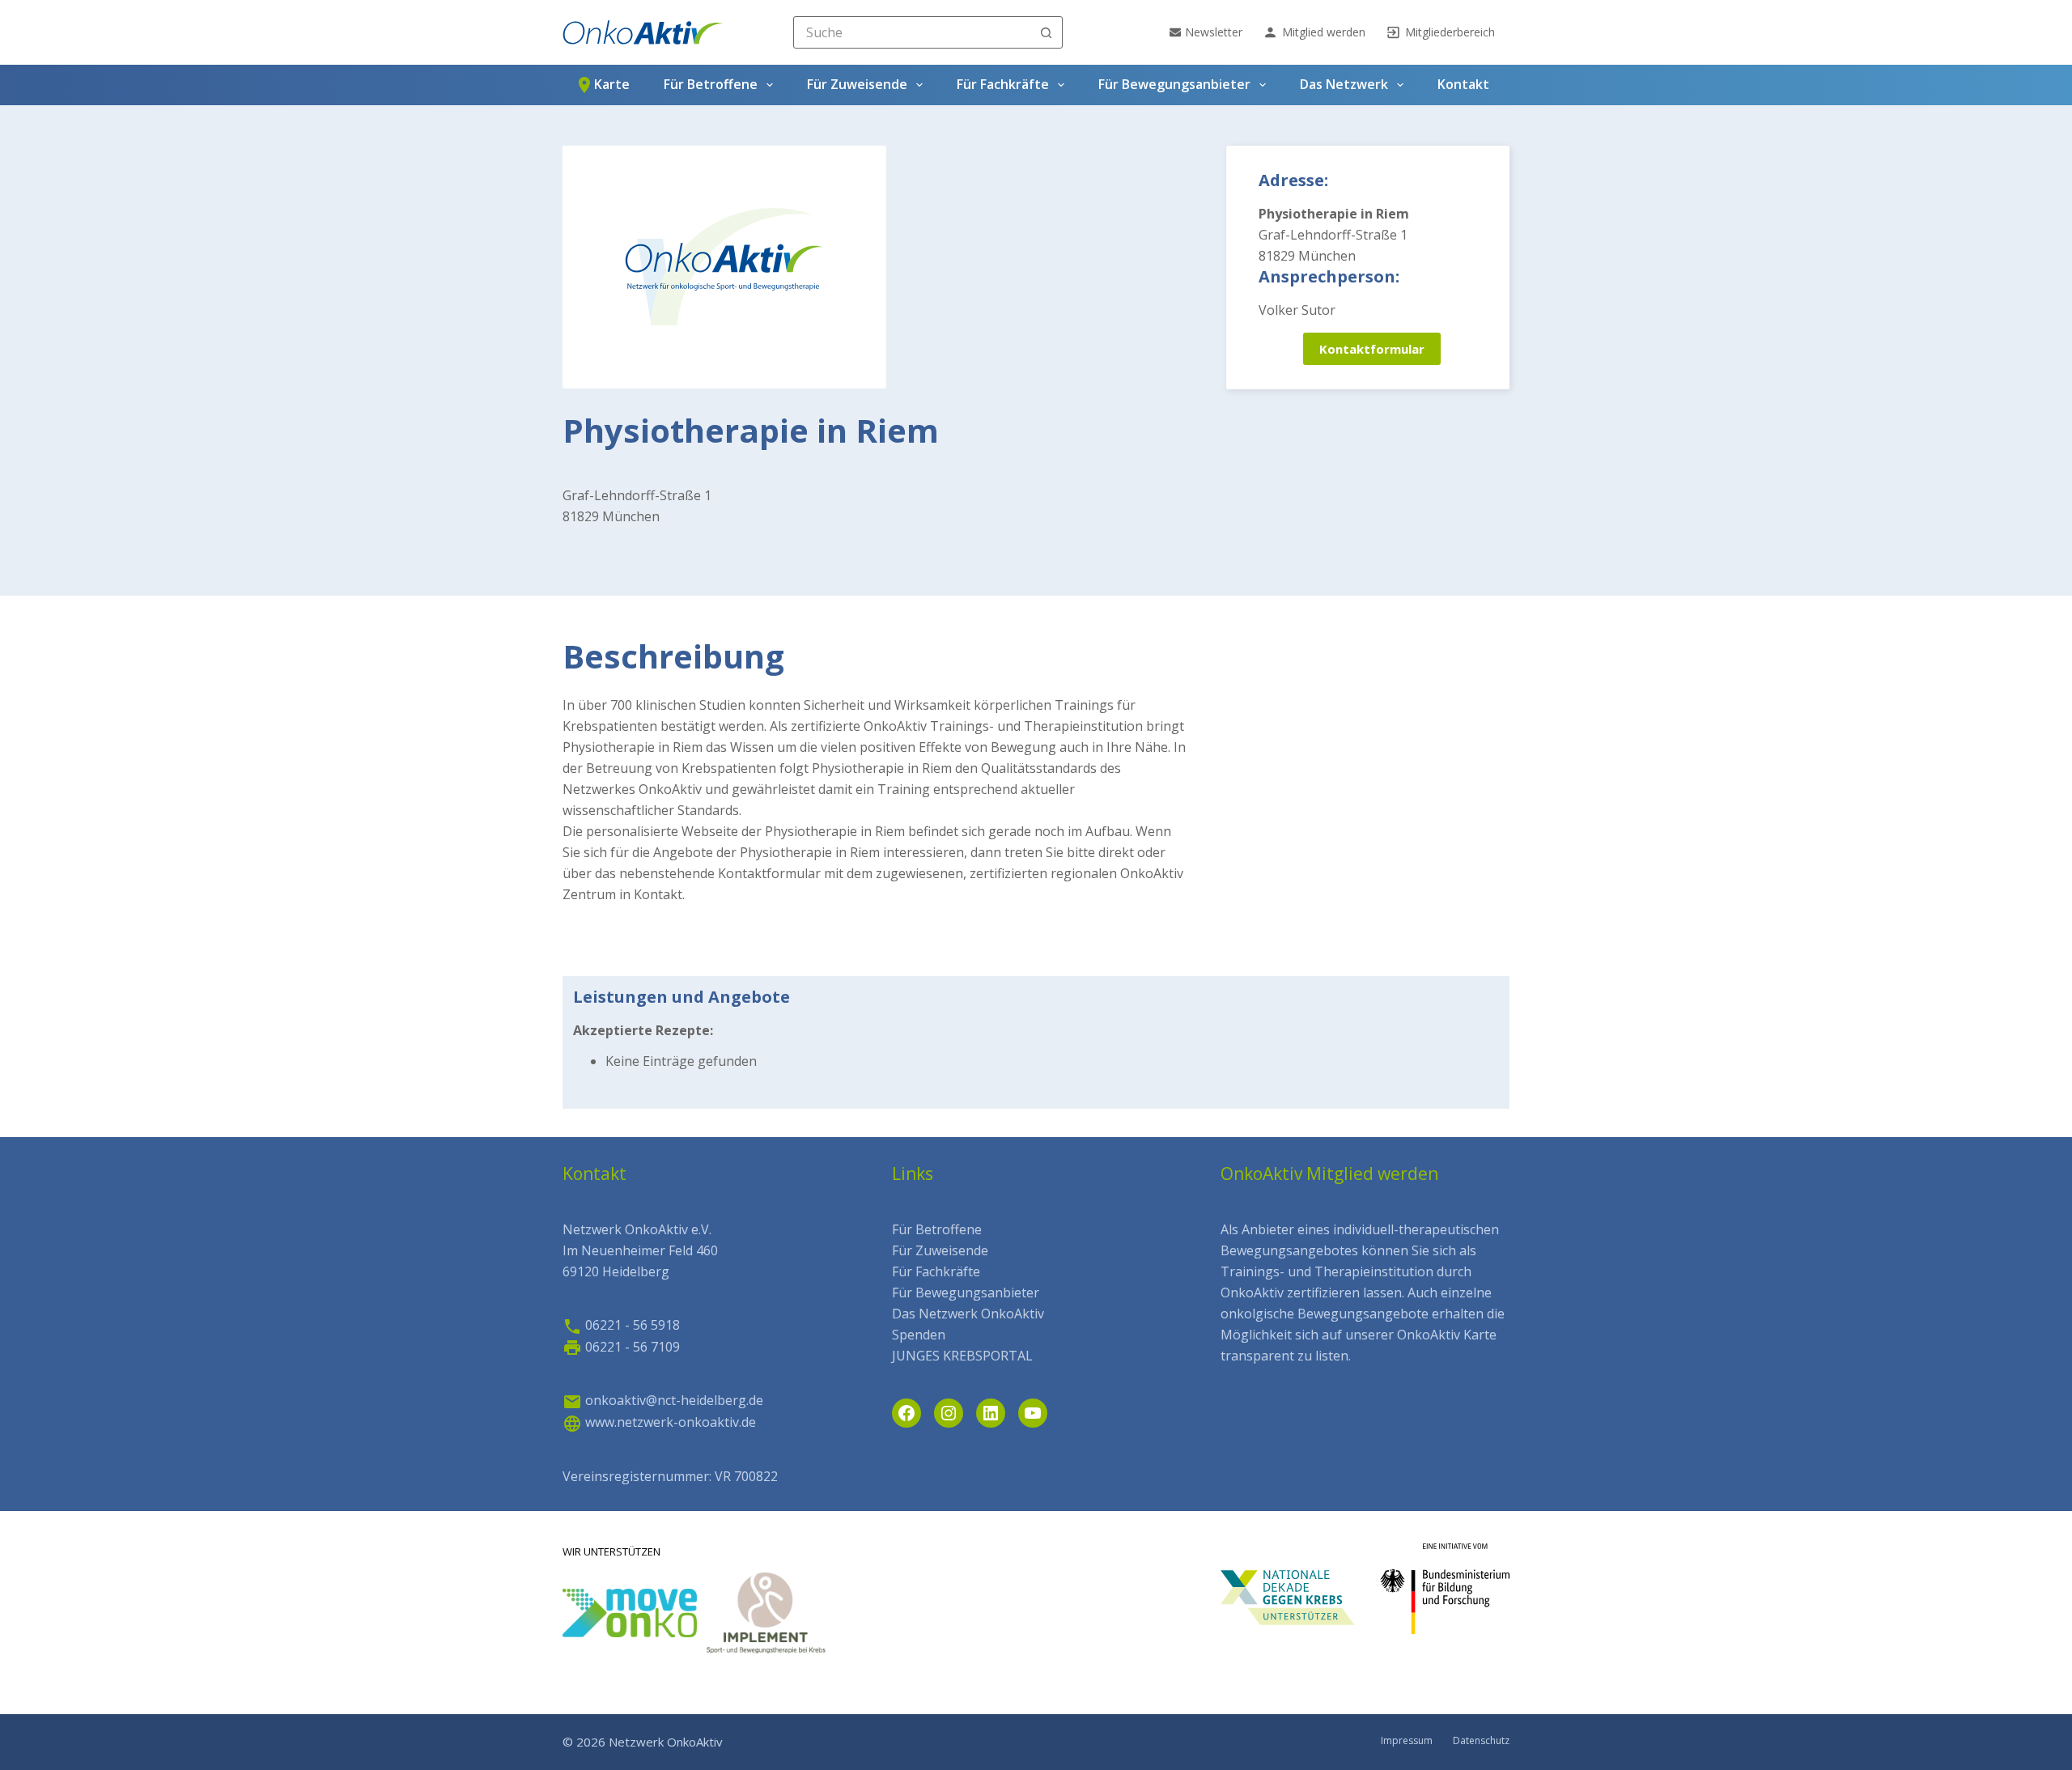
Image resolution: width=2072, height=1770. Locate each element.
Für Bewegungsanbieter (1174, 84)
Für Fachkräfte (1003, 84)
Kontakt (1463, 84)
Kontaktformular (1372, 349)
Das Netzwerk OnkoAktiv (968, 1314)
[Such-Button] (1047, 32)
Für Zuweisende (857, 84)
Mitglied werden (1324, 32)
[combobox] (913, 32)
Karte (612, 84)
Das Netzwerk (1344, 84)
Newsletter (1214, 32)
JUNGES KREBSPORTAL (962, 1356)
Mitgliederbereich (1450, 32)
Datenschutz (1481, 1741)
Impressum (1407, 1741)
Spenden (919, 1335)
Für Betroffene (711, 84)
